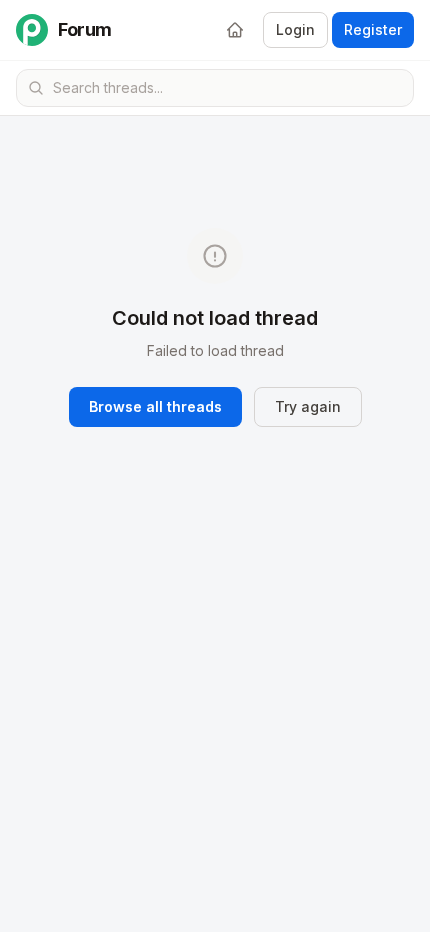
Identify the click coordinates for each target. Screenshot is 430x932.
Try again (308, 406)
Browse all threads (155, 406)
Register (373, 29)
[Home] (235, 30)
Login (295, 29)
